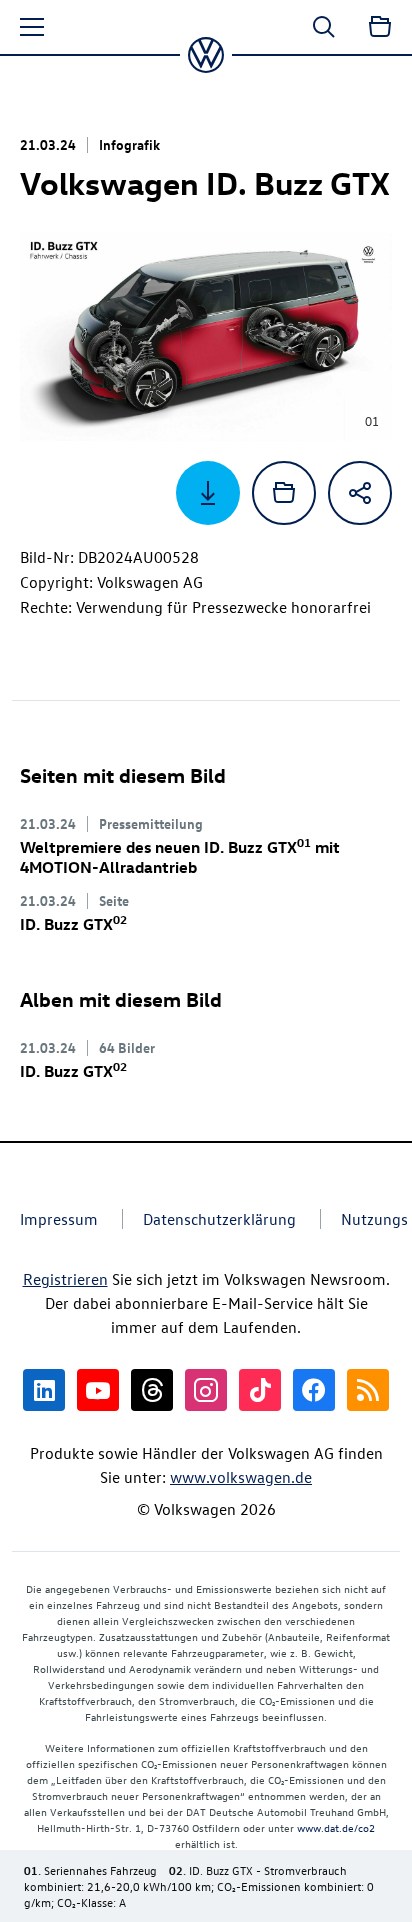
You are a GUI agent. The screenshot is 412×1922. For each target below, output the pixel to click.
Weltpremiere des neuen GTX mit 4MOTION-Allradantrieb (180, 857)
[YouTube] (98, 1390)
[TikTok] (260, 1390)
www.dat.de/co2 (336, 1827)
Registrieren (65, 1279)
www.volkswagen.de (241, 1477)
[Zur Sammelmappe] (380, 27)
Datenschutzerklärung (219, 1219)
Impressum (59, 1219)
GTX (73, 924)
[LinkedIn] (44, 1390)
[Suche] (324, 27)
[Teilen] (360, 493)
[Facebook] (314, 1390)
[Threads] (152, 1390)
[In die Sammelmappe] (284, 493)
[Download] (208, 493)
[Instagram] (206, 1390)
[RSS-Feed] (368, 1390)
